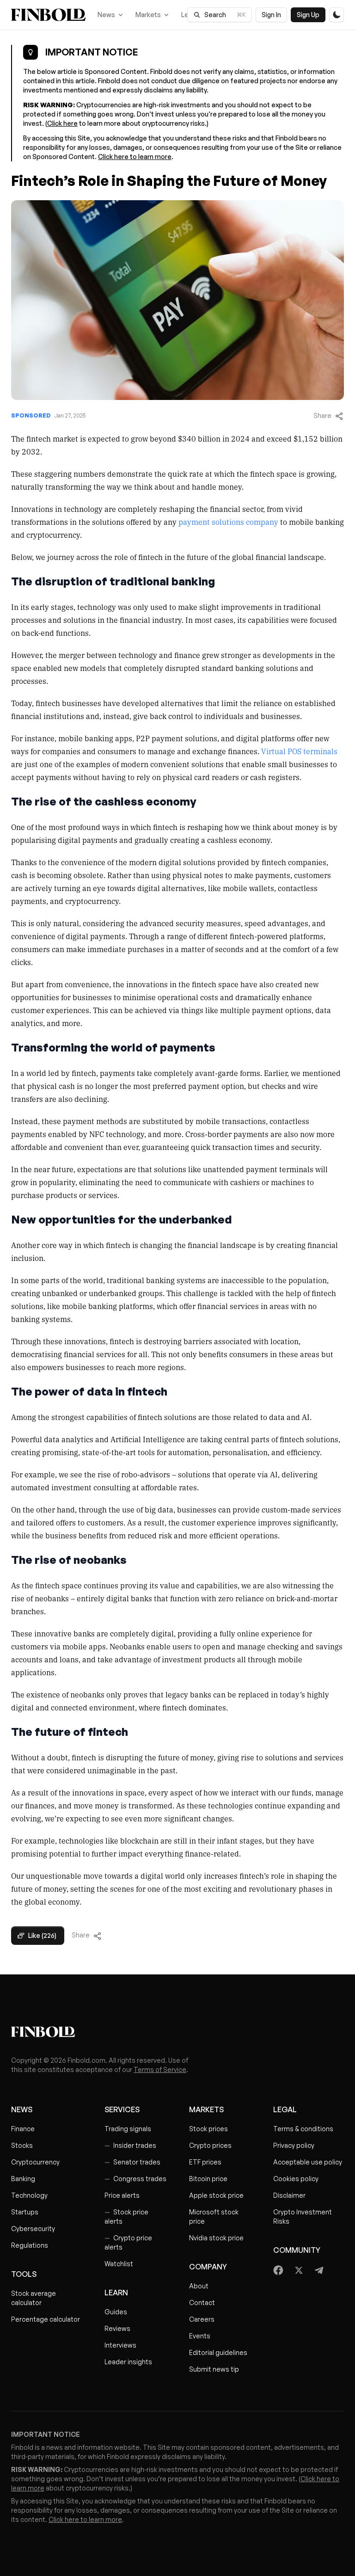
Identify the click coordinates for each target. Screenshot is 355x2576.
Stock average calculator (34, 2298)
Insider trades (130, 2145)
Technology (29, 2195)
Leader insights (128, 2362)
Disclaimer (289, 2195)
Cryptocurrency (35, 2162)
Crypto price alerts (128, 2242)
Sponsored (31, 415)
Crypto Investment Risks (303, 2216)
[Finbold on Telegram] (319, 2270)
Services (122, 2109)
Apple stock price (216, 2195)
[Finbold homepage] (177, 2032)
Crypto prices (210, 2145)
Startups (25, 2212)
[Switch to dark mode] (337, 15)
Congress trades (135, 2179)
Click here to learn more (135, 157)
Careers (202, 2319)
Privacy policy (294, 2145)
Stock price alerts (126, 2216)
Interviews (120, 2345)
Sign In (271, 15)
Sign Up (308, 15)
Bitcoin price (208, 2179)
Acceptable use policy (308, 2162)
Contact (202, 2302)
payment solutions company (228, 522)
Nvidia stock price (216, 2238)
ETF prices (205, 2162)
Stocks (22, 2145)
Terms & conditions (303, 2129)
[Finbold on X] (299, 2270)
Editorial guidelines (218, 2352)
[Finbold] (48, 15)
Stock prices (208, 2129)
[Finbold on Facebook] (278, 2270)
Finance (23, 2129)
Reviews (117, 2328)
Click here (62, 123)
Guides (116, 2312)
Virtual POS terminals (299, 751)
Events (200, 2336)
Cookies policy (296, 2179)
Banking (23, 2179)
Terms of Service (160, 2069)
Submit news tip (214, 2369)
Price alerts (122, 2195)
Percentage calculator (46, 2319)
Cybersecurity (33, 2229)
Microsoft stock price (214, 2216)
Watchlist (119, 2264)
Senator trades (132, 2162)
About (199, 2286)
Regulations (30, 2245)
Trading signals (128, 2129)
